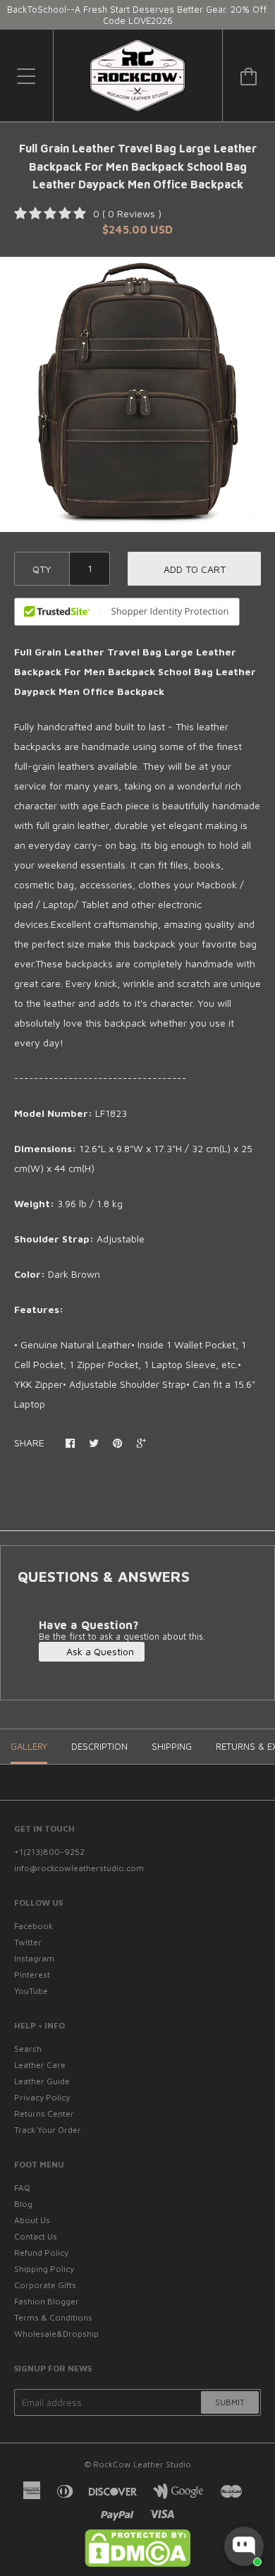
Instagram (34, 1958)
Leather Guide (42, 2081)
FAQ (22, 2188)
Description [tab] (99, 1746)
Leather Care (40, 2065)
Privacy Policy (42, 2097)
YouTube (31, 1991)
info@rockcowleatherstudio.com (79, 1868)
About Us (32, 2220)
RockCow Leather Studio (142, 2464)
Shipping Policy (44, 2269)
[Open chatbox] (244, 2546)
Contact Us (36, 2236)
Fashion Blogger (47, 2301)
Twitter (28, 1942)
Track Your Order (48, 2130)
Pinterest (32, 1975)
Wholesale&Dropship (56, 2334)
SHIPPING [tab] (172, 1746)
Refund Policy (41, 2253)
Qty (42, 569)
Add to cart (195, 569)
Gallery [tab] (29, 1746)
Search (28, 2049)
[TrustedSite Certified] (127, 612)
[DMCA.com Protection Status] (137, 2564)
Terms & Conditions (53, 2317)
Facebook (33, 1926)
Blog (23, 2204)
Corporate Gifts (45, 2285)
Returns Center (44, 2114)
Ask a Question (99, 1651)
